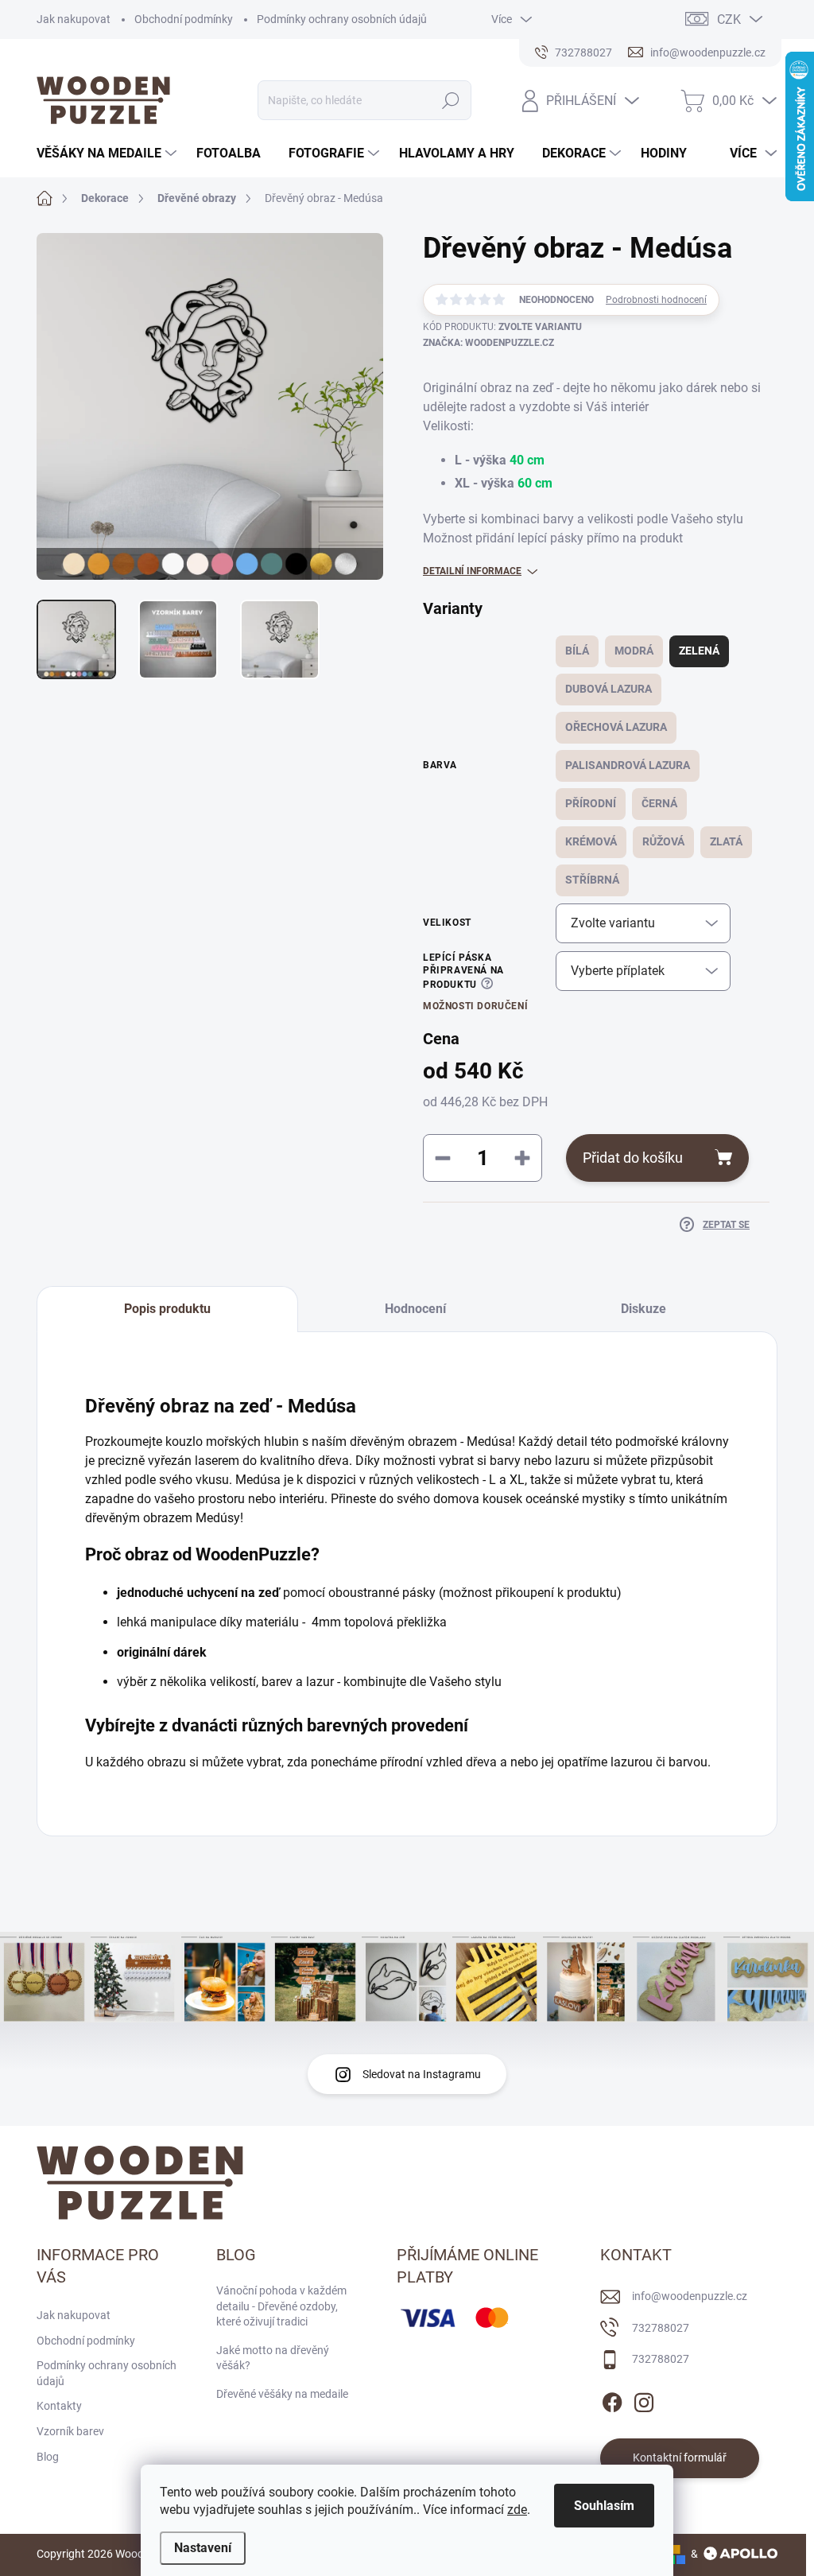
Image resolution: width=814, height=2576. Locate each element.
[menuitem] (109, 153)
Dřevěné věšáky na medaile (282, 2394)
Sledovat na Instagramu (422, 2074)
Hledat (450, 100)
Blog (48, 2457)
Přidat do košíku (633, 1158)
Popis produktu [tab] (167, 1309)
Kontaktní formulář (680, 2457)
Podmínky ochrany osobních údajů (342, 19)
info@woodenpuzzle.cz (690, 2296)
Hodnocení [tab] (415, 1309)
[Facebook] (612, 2399)
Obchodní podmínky (184, 19)
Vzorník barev (70, 2431)
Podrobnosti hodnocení (656, 300)
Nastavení (203, 2548)
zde (517, 2510)
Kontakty (59, 2406)
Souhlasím (604, 2506)
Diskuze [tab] (643, 1309)
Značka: (488, 343)
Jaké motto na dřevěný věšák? (273, 2358)
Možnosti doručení (475, 1006)
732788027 (661, 2328)
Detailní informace (472, 571)
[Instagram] (644, 2399)
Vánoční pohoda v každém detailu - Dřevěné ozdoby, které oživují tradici (281, 2306)
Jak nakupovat (74, 19)
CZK (729, 19)
